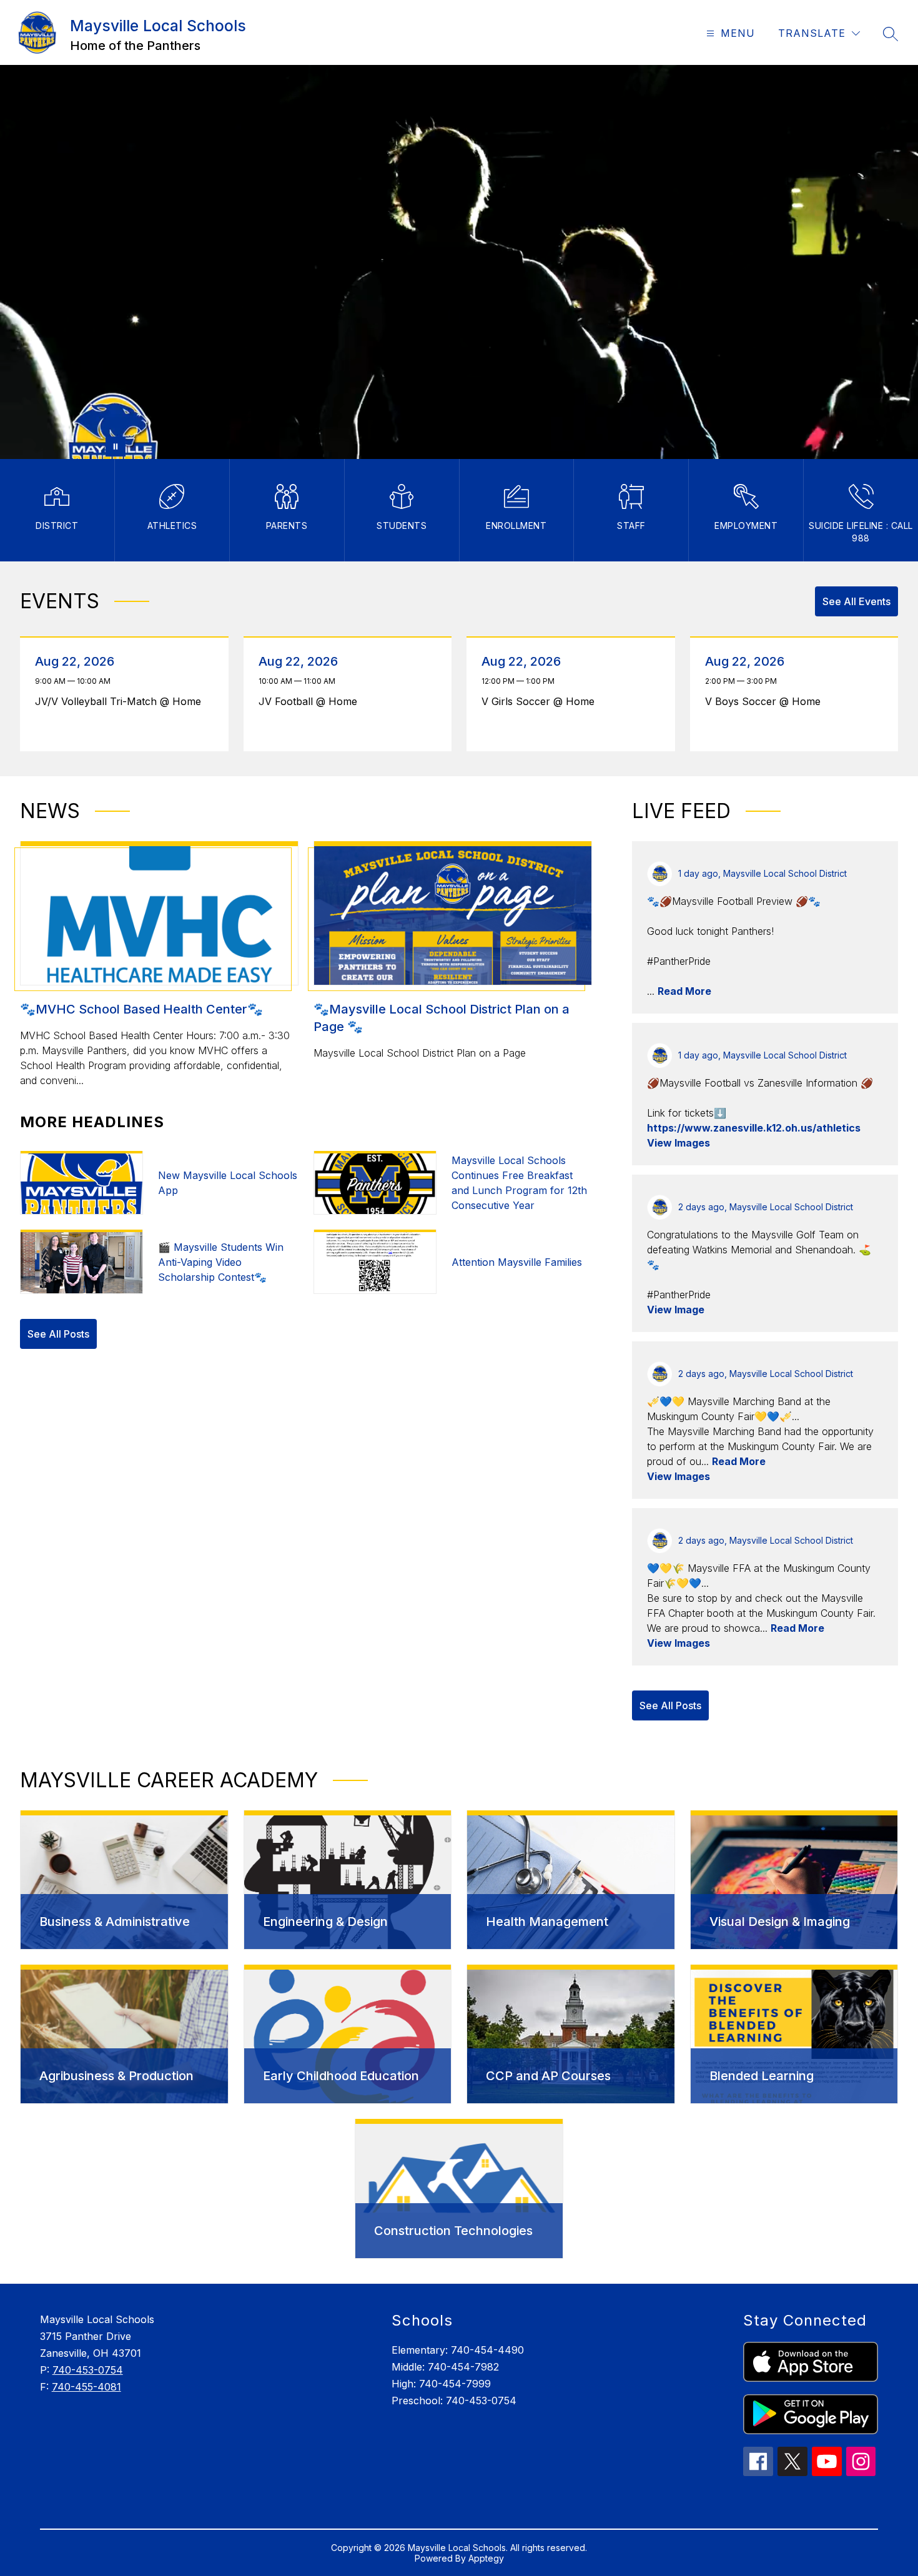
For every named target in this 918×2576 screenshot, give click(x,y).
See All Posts (58, 1334)
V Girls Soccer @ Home (541, 701)
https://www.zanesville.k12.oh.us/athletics (754, 1128)
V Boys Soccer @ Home (766, 701)
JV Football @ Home (311, 701)
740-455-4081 (86, 2387)
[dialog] (124, 1880)
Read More (684, 991)
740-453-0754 (88, 2370)
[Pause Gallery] (116, 447)
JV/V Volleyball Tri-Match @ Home (121, 701)
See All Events (856, 601)
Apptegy (486, 2558)
